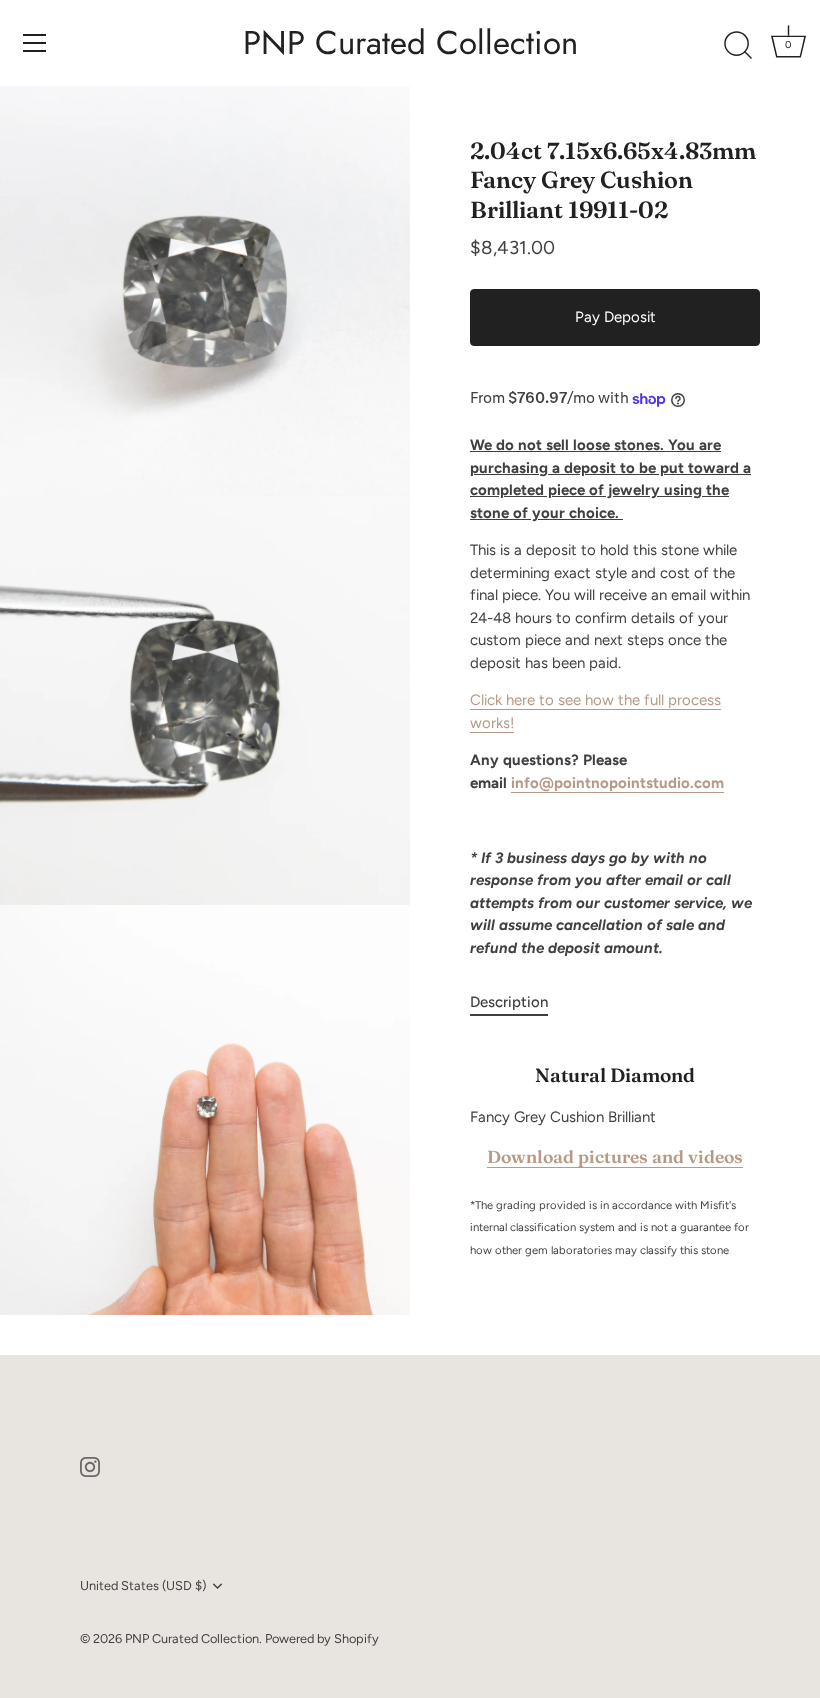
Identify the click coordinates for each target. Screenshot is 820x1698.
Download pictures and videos (615, 1156)
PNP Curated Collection (410, 43)
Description (509, 1002)
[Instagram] (90, 1466)
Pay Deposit (615, 317)
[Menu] (35, 43)
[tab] (519, 1002)
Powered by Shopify (322, 1638)
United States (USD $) (143, 1585)
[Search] (738, 46)
